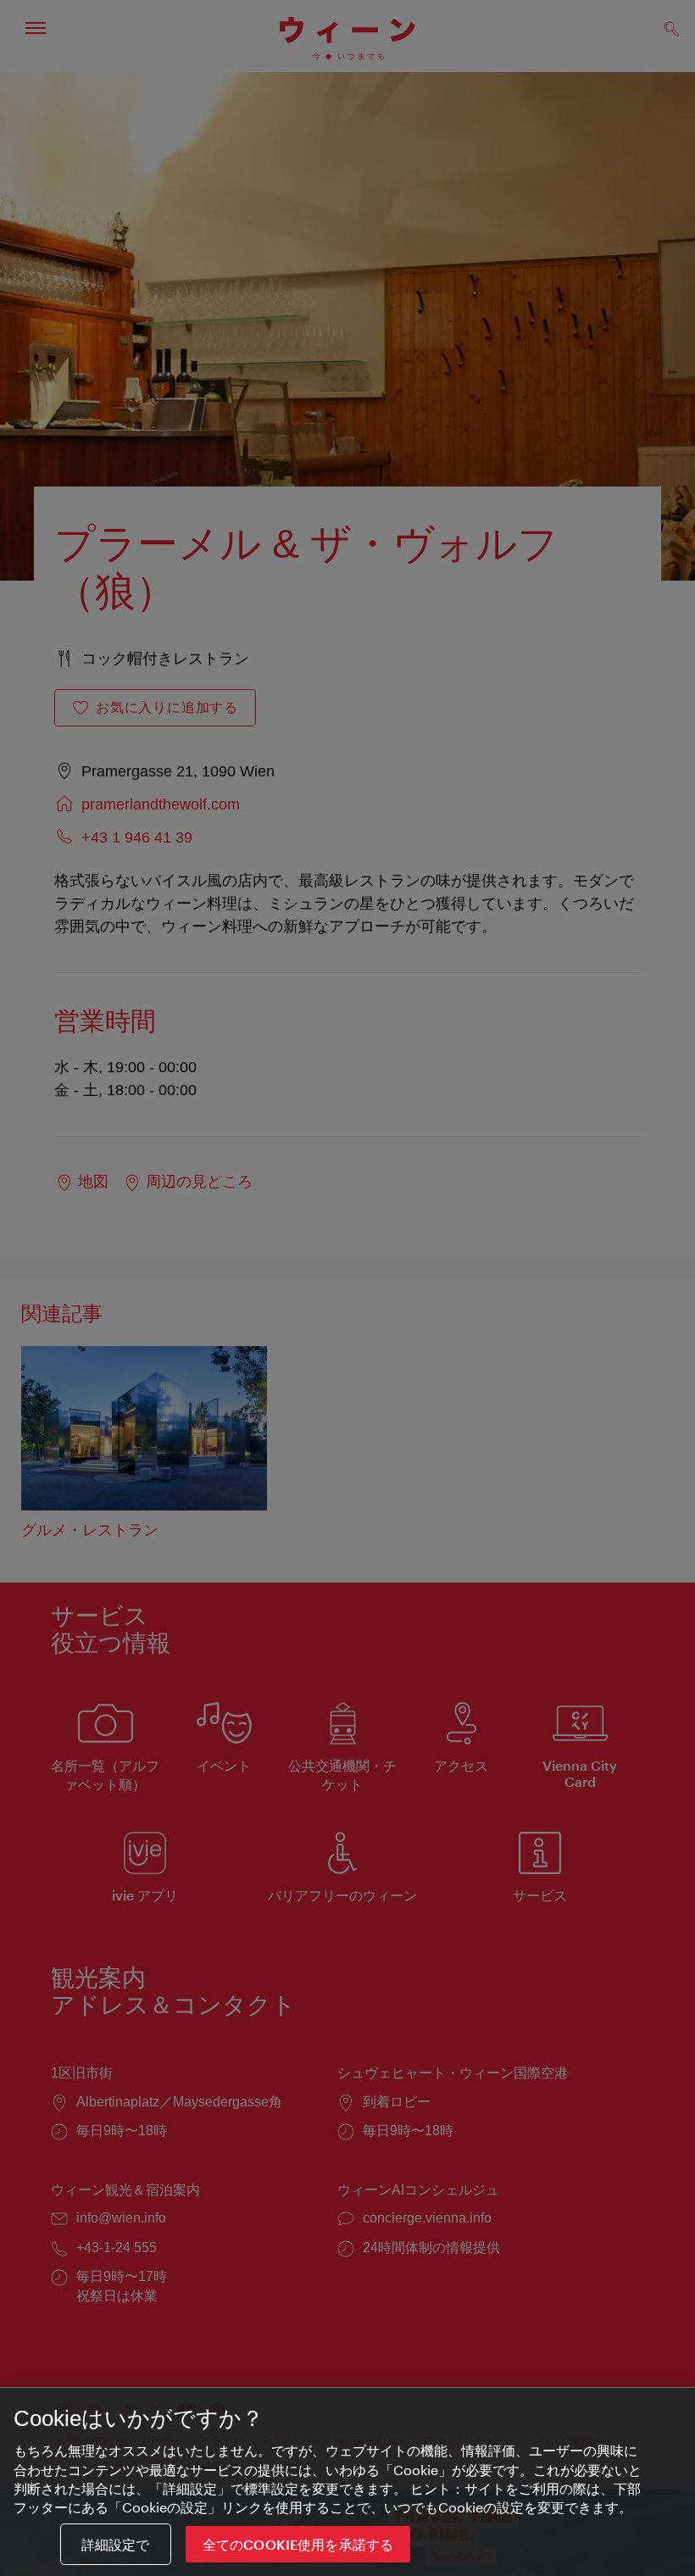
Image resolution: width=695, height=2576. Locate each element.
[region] (347, 2482)
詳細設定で (116, 2544)
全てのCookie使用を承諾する (298, 2544)
